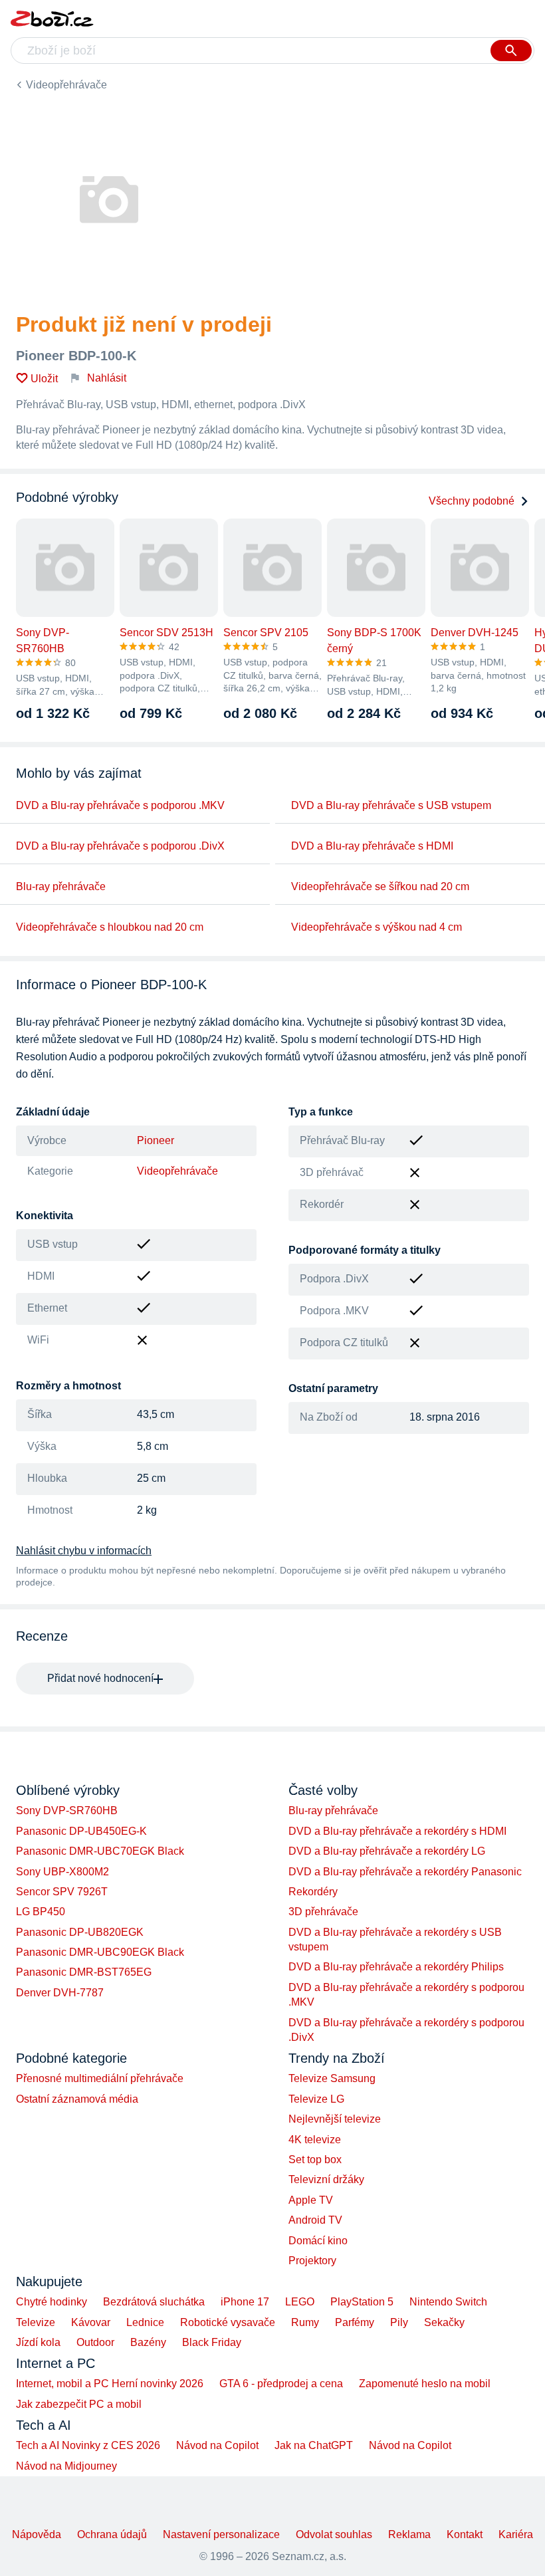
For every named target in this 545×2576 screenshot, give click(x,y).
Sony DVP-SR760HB (67, 1811)
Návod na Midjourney (66, 2466)
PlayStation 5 (362, 2302)
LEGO (300, 2302)
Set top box (315, 2160)
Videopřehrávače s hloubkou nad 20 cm (110, 927)
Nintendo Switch (448, 2302)
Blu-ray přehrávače (61, 886)
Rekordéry (313, 1892)
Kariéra (516, 2534)
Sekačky (444, 2322)
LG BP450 (41, 1912)
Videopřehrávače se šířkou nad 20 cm (380, 886)
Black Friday (212, 2342)
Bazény (148, 2342)
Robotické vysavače (228, 2322)
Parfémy (355, 2322)
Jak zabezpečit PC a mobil (79, 2404)
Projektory (312, 2261)
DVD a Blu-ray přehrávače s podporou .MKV (120, 805)
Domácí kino (318, 2241)
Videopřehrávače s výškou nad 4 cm (377, 927)
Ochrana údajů (112, 2534)
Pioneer (156, 1140)
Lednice (145, 2322)
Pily (399, 2322)
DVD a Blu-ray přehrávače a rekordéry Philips (396, 1967)
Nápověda (37, 2534)
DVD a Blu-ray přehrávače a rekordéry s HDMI (397, 1831)
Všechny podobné (472, 501)
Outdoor (95, 2342)
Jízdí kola (38, 2342)
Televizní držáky (326, 2179)
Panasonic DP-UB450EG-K (81, 1831)
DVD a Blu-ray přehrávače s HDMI (372, 846)
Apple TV (311, 2200)
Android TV (315, 2220)
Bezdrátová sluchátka (154, 2302)
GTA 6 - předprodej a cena (281, 2384)
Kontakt (465, 2534)
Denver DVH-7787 (60, 1993)
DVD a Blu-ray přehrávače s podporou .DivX (120, 846)
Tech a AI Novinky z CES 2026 (88, 2445)
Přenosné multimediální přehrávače (100, 2078)
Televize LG (316, 2099)
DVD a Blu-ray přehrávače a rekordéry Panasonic (405, 1872)
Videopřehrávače (66, 85)
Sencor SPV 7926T (62, 1892)
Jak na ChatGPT (314, 2445)
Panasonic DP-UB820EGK (80, 1932)
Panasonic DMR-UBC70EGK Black (100, 1851)
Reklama (409, 2534)
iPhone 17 (245, 2302)
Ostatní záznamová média (77, 2099)
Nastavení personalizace (221, 2534)
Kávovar (91, 2322)
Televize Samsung (332, 2078)
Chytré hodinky (52, 2302)
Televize (36, 2322)
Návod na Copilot (217, 2445)
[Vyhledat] (511, 51)
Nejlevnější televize (335, 2119)
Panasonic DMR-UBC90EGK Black (100, 1952)
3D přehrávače (323, 1912)
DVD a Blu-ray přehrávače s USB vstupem (391, 805)
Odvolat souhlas (334, 2534)
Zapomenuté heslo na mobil (425, 2384)
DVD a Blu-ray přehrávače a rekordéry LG (387, 1851)
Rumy (305, 2322)
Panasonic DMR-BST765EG (84, 1972)
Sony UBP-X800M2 (62, 1872)
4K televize (315, 2140)
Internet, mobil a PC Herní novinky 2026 (110, 2384)
